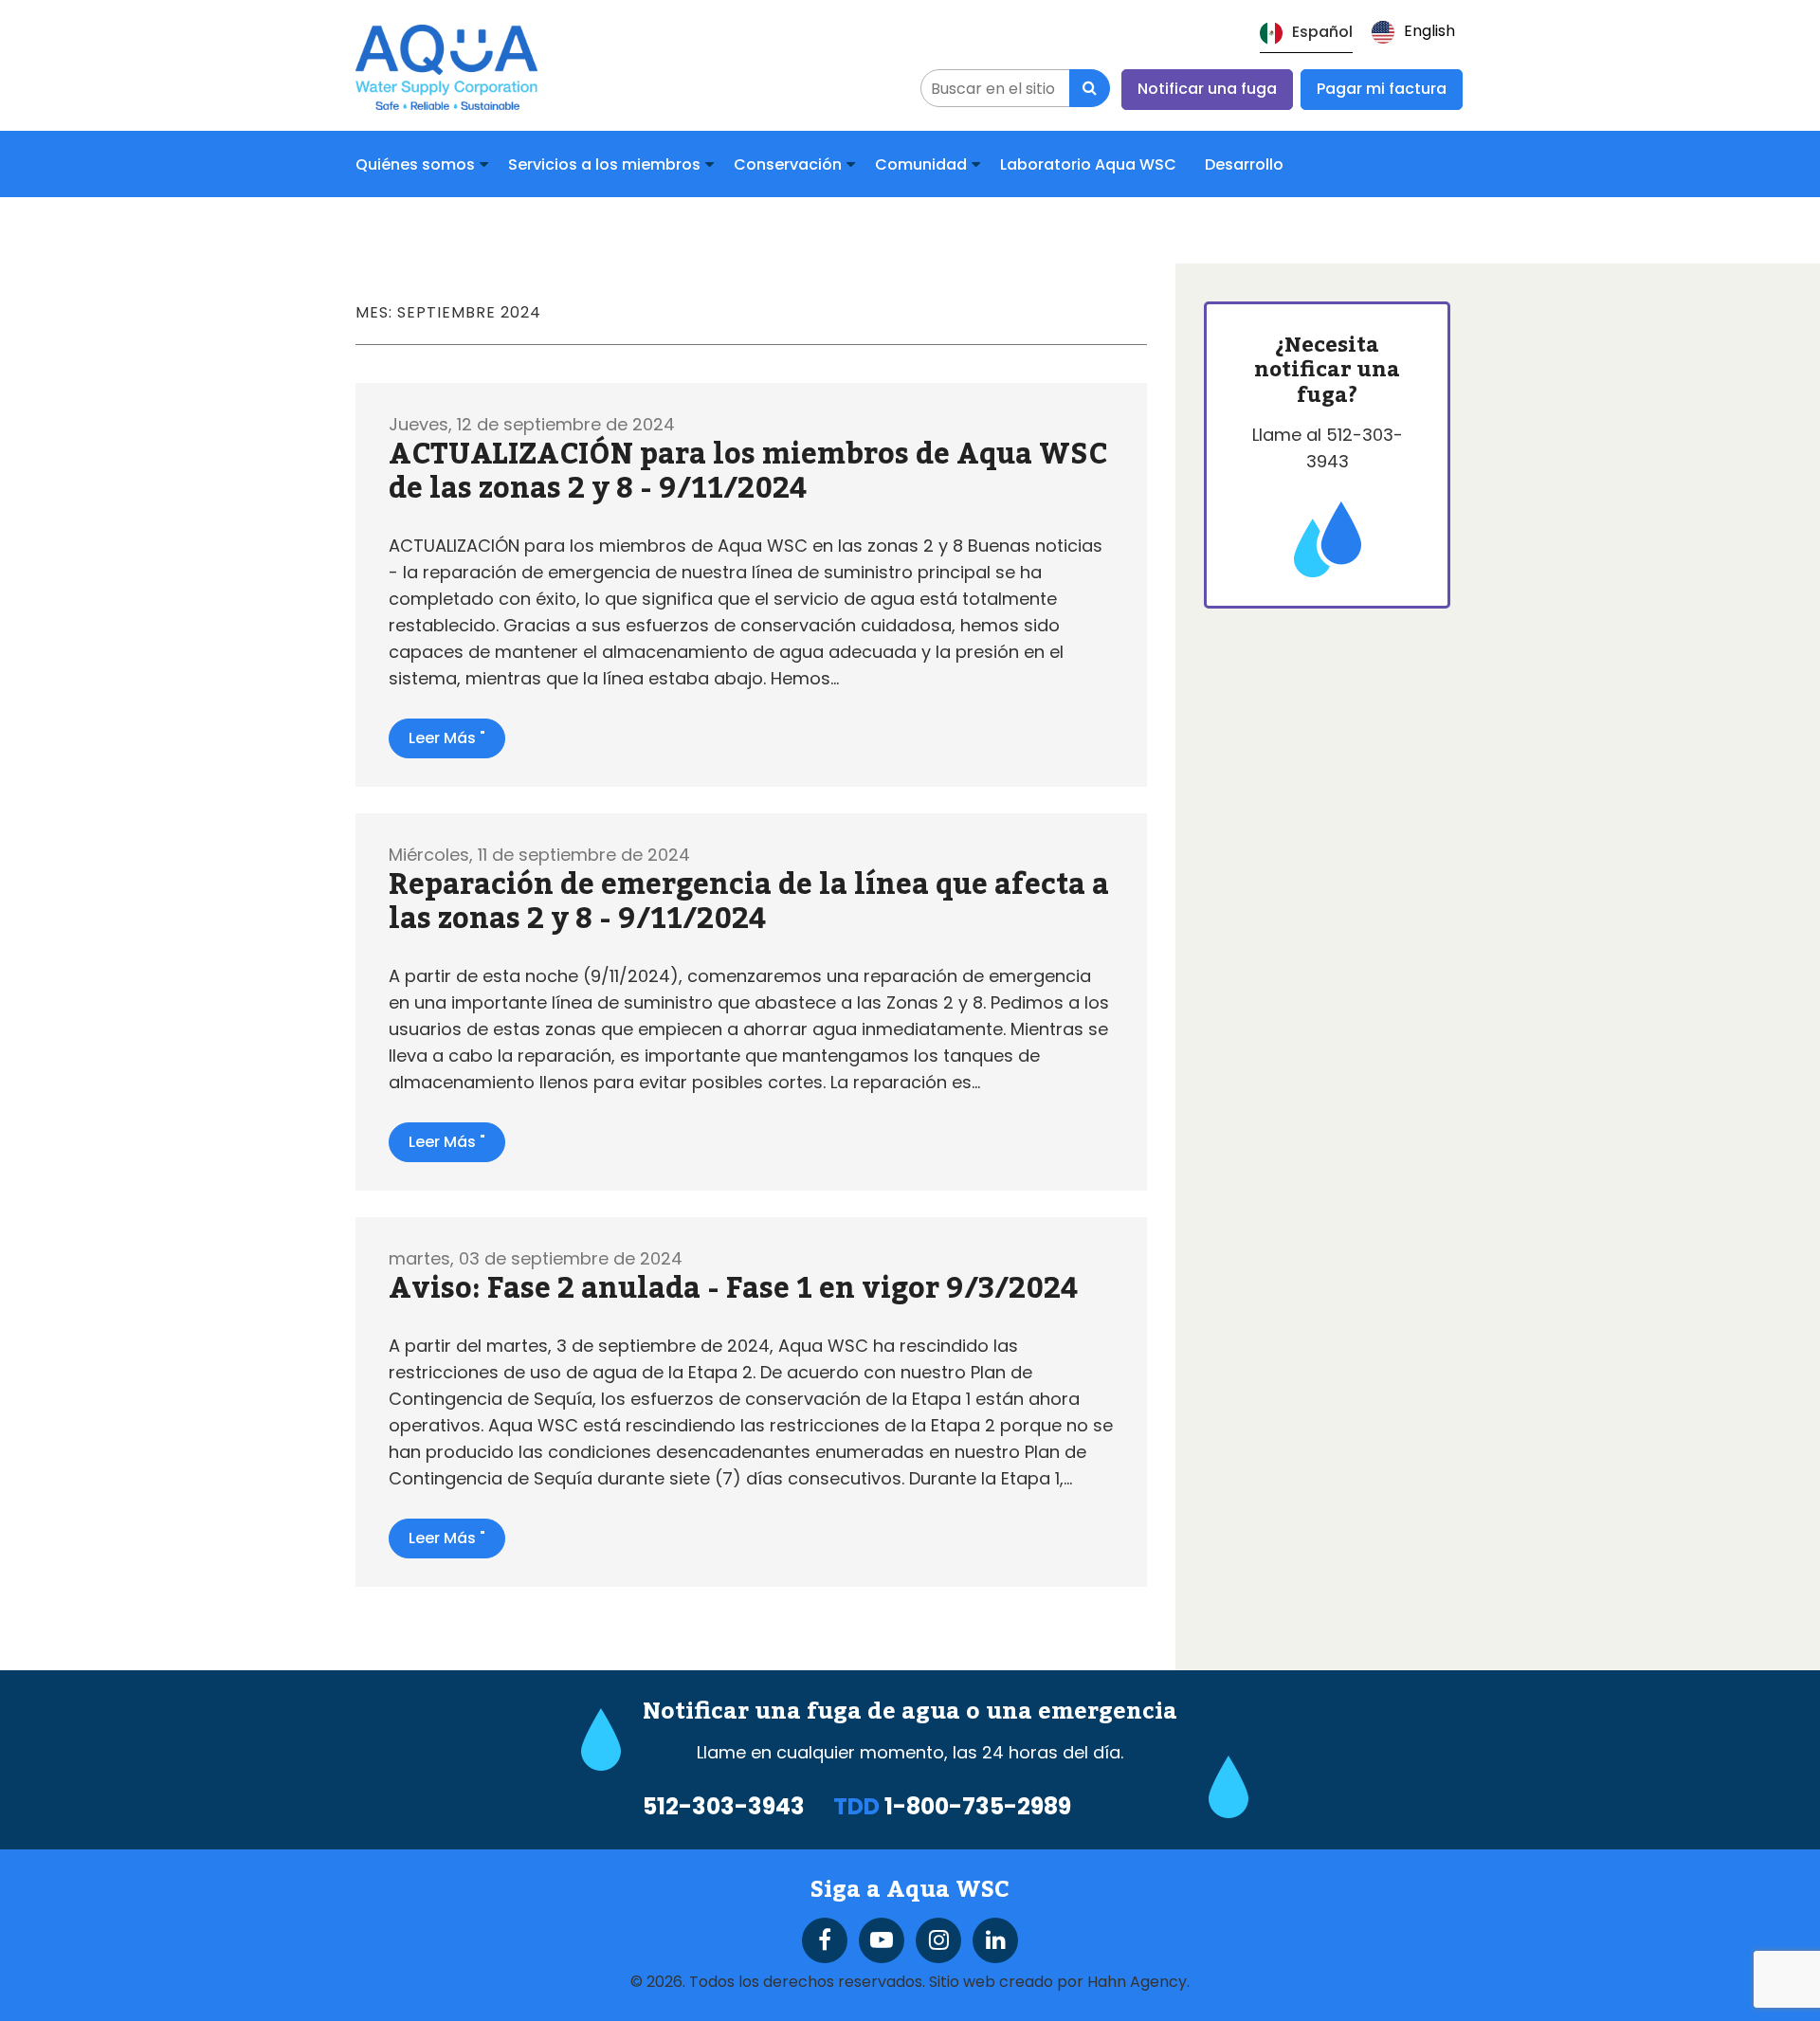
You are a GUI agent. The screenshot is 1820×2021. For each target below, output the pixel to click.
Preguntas (619, 231)
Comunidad (921, 164)
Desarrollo (1244, 164)
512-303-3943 (724, 1807)
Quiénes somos (415, 164)
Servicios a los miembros (604, 164)
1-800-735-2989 (978, 1806)
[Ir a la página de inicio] (446, 65)
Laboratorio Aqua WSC (1088, 164)
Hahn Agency (1137, 1982)
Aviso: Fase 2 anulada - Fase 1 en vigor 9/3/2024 (733, 1289)
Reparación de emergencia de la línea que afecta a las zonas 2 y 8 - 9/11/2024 (749, 902)
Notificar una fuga (1207, 89)
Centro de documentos (460, 231)
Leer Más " (447, 738)
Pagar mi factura (1382, 89)
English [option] (1429, 31)
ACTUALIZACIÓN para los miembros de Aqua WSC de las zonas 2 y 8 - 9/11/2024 (748, 472)
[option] (1413, 32)
